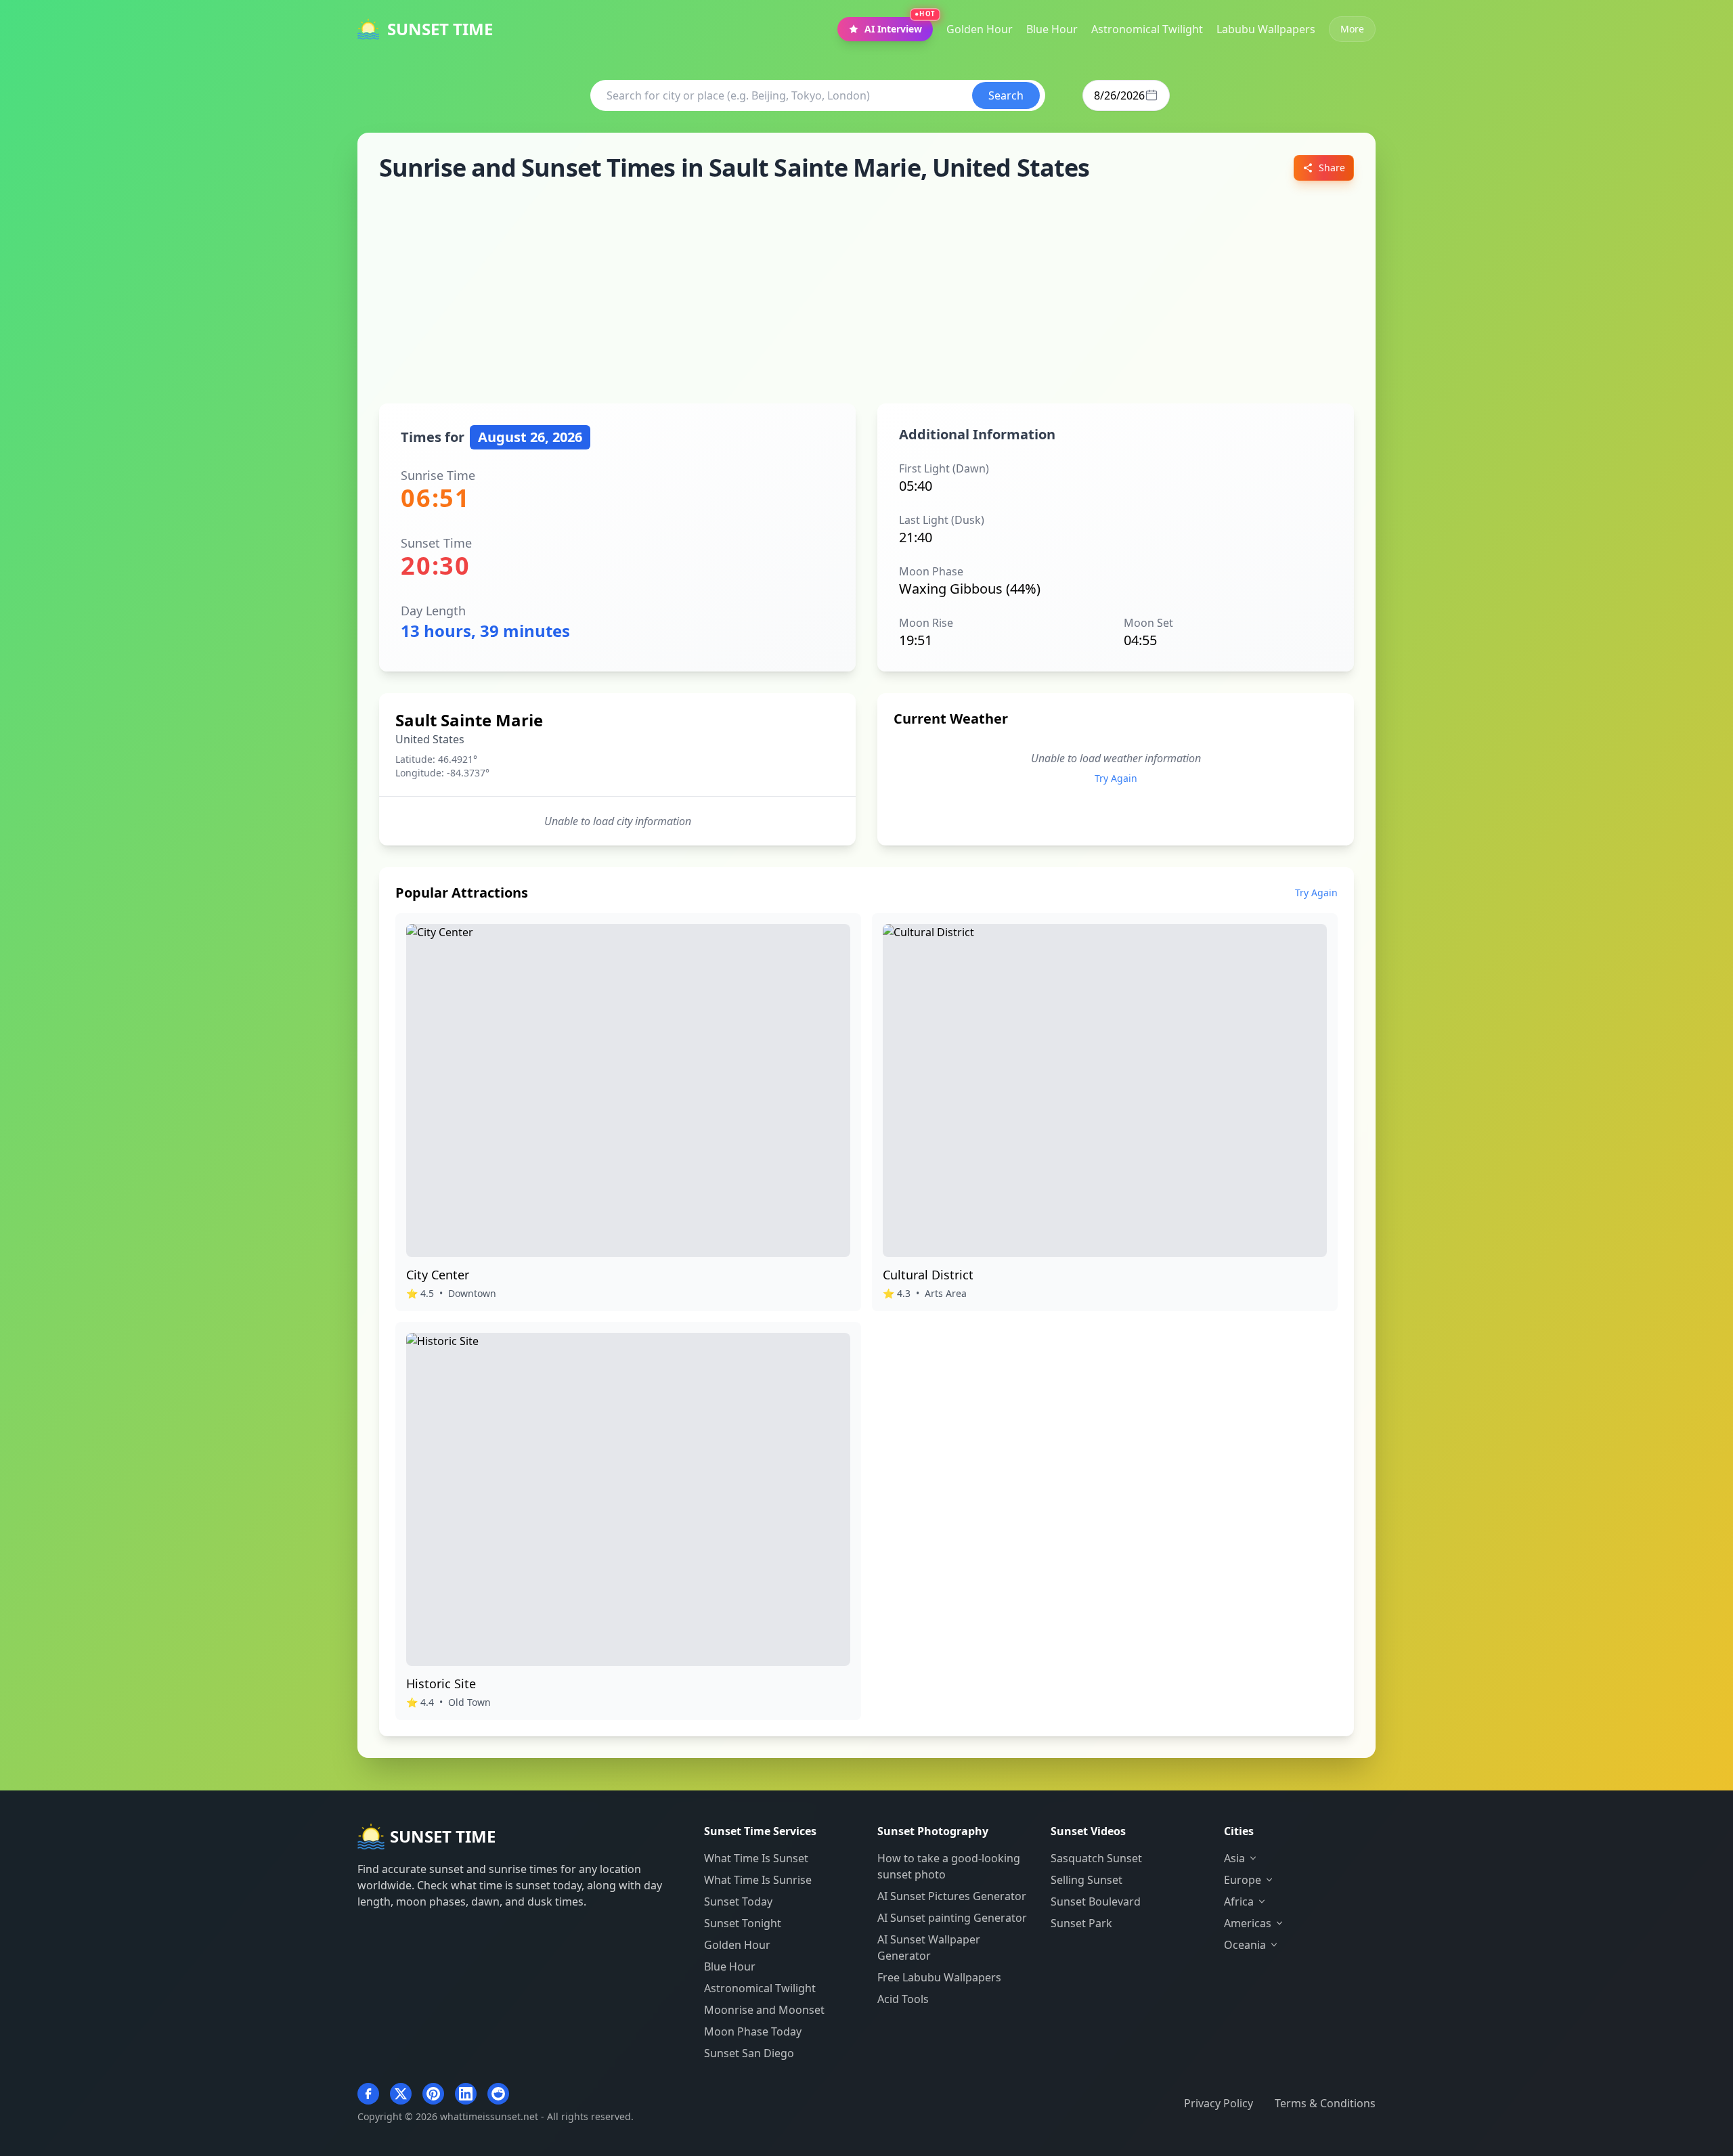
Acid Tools (903, 1999)
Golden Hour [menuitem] (980, 29)
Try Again (1116, 778)
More (1352, 29)
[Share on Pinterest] (433, 2094)
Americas (1248, 1923)
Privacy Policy (1219, 2103)
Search (1006, 95)
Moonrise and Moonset (764, 2010)
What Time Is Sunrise (758, 1880)
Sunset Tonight (743, 1923)
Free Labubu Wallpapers (939, 1977)
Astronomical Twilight (760, 1988)
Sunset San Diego (749, 2053)
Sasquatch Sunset (1096, 1858)
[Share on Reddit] (498, 2094)
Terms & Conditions (1325, 2103)
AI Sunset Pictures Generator (952, 1896)
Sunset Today (738, 1901)
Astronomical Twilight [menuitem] (1147, 29)
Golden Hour (737, 1945)
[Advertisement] (866, 292)
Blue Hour (730, 1966)
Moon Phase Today (753, 2031)
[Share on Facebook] (368, 2094)
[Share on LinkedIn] (466, 2094)
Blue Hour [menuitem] (1052, 29)
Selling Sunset (1087, 1880)
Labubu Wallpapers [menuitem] (1266, 29)
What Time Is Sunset (756, 1858)
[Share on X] (401, 2094)
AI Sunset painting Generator (952, 1918)
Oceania (1245, 1945)
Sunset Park (1081, 1923)
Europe (1243, 1880)
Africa (1239, 1901)
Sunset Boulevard (1096, 1901)
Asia (1234, 1858)
